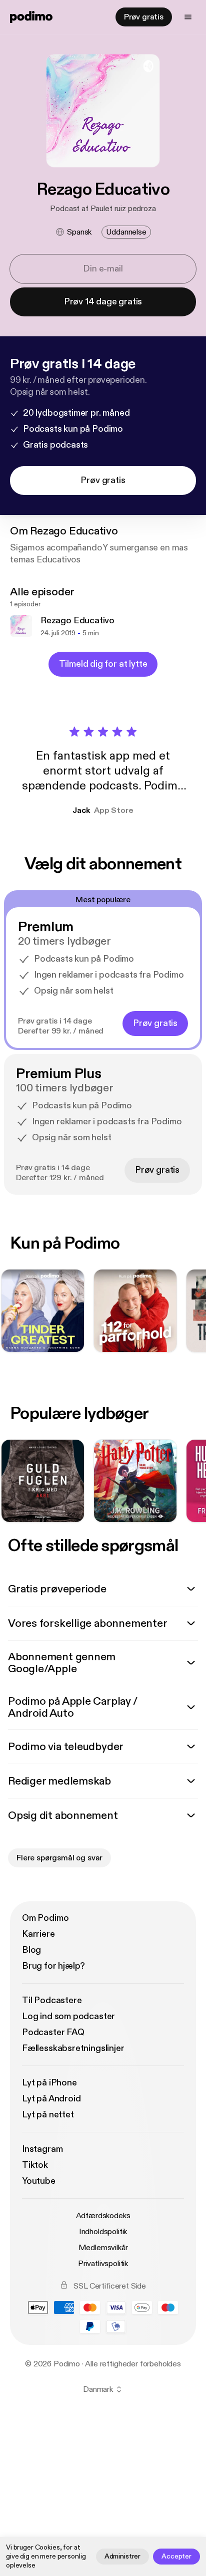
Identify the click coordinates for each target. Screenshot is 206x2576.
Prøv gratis (144, 17)
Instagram (42, 2149)
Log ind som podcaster (68, 2016)
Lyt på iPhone (49, 2083)
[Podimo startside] (31, 17)
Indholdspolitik (103, 2232)
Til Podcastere (52, 2000)
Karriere (38, 1934)
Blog (31, 1950)
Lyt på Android (51, 2099)
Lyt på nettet (48, 2115)
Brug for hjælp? (53, 1966)
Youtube (39, 2181)
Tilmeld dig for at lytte (103, 664)
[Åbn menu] (188, 17)
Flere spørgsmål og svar (59, 1858)
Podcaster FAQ (53, 2032)
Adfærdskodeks (103, 2216)
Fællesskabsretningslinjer (73, 2048)
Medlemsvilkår (103, 2248)
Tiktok (35, 2165)
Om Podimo (45, 1918)
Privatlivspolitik (103, 2264)
